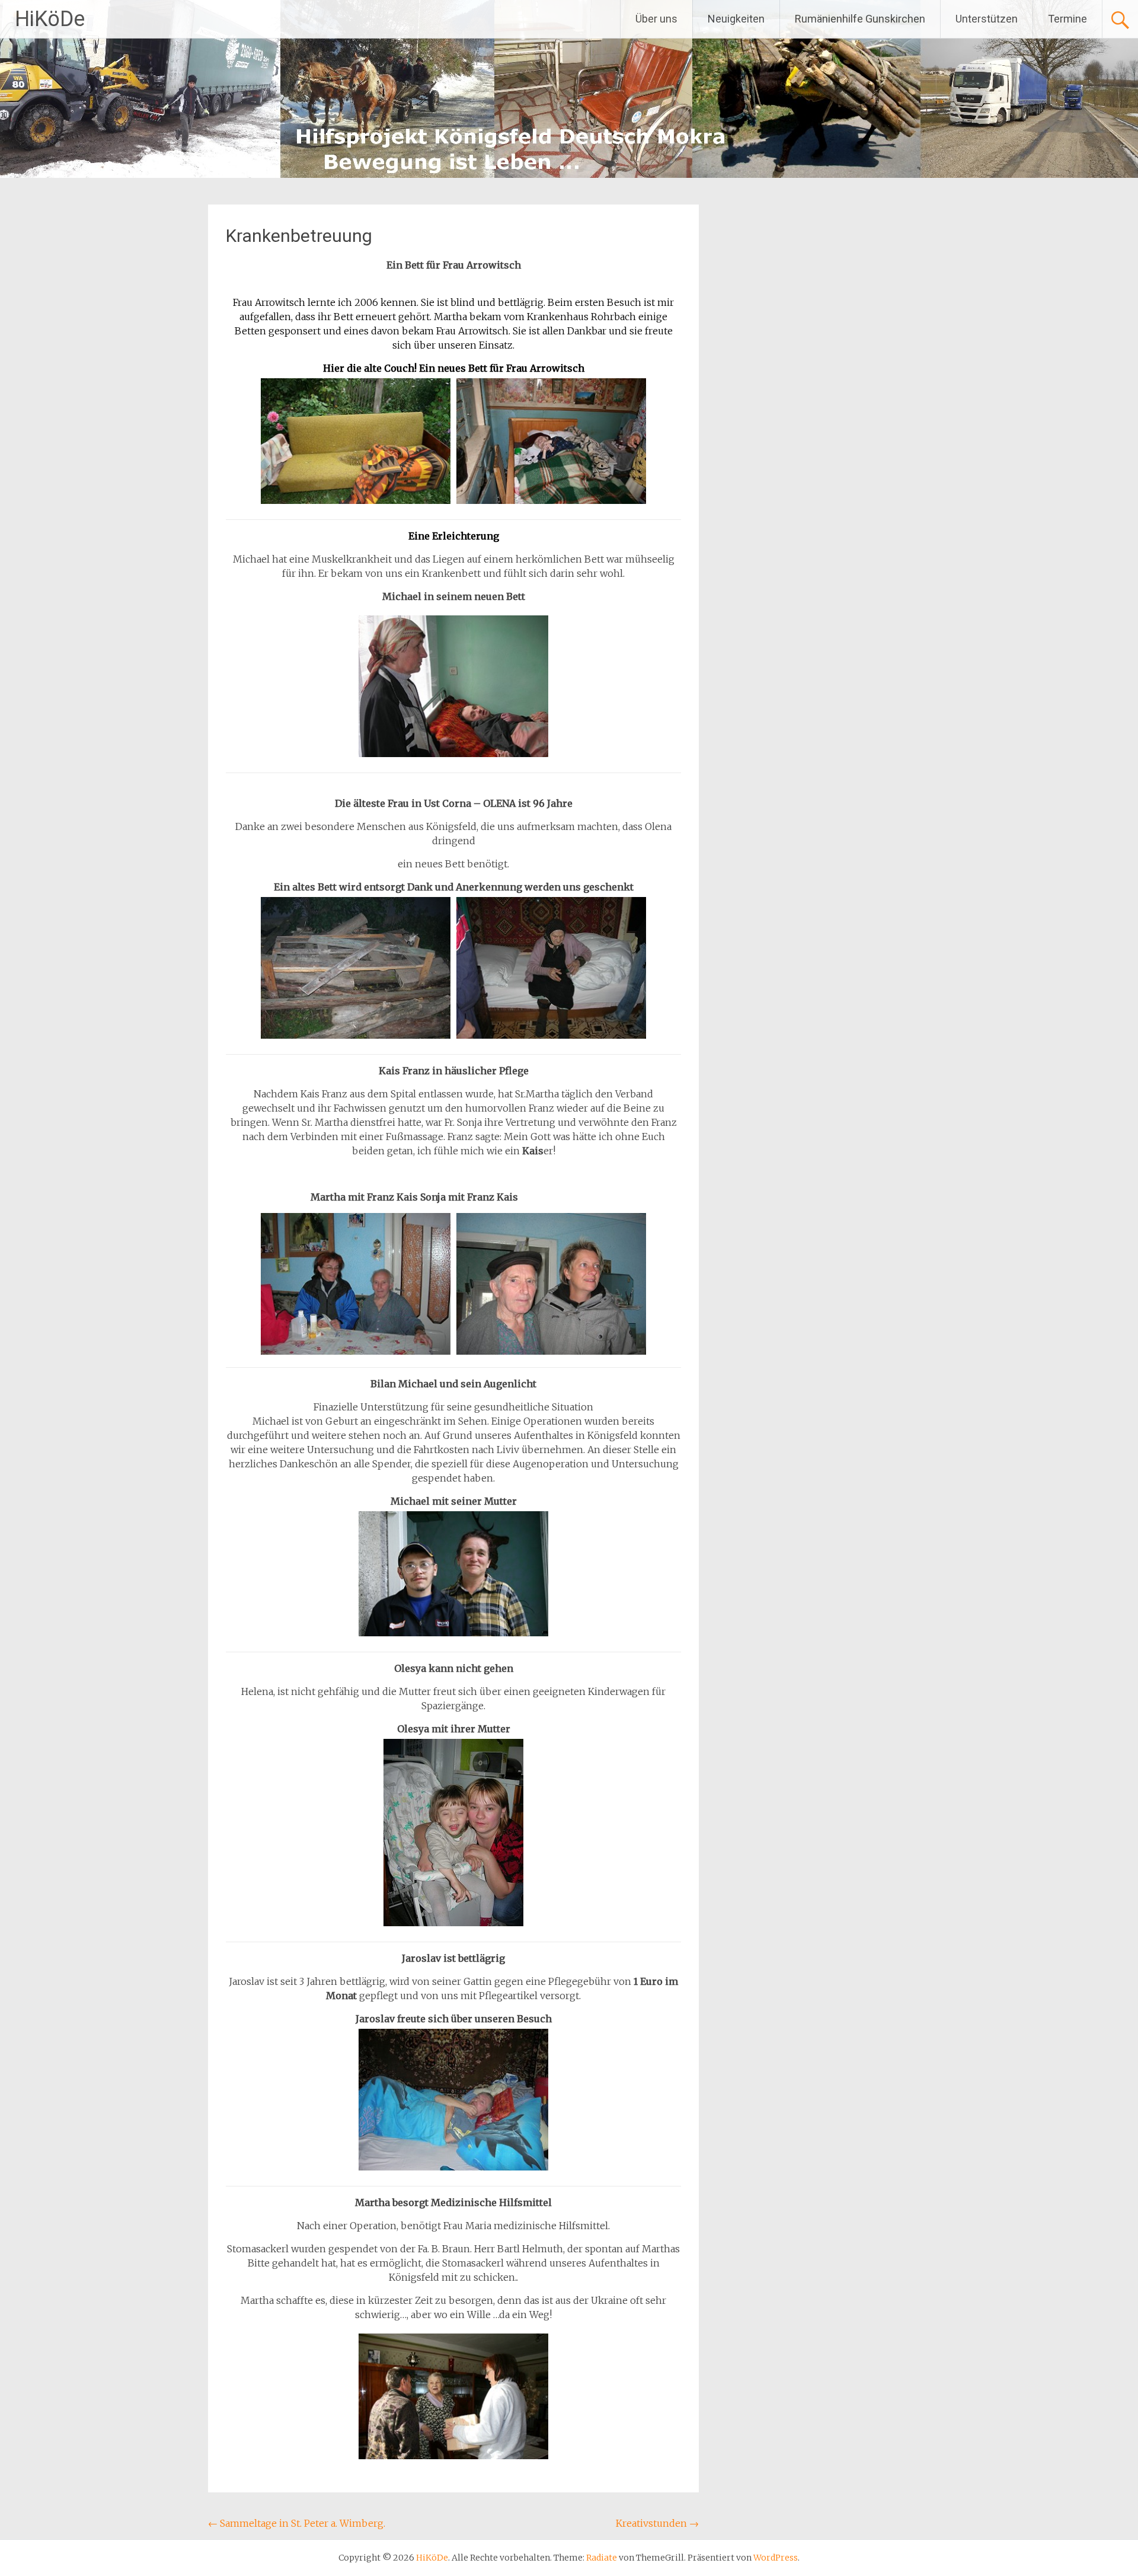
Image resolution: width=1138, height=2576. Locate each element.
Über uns (656, 19)
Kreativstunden (657, 2523)
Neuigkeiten (736, 19)
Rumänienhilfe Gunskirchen (860, 19)
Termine (1067, 19)
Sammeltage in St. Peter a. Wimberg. (297, 2523)
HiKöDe (50, 19)
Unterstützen (987, 19)
